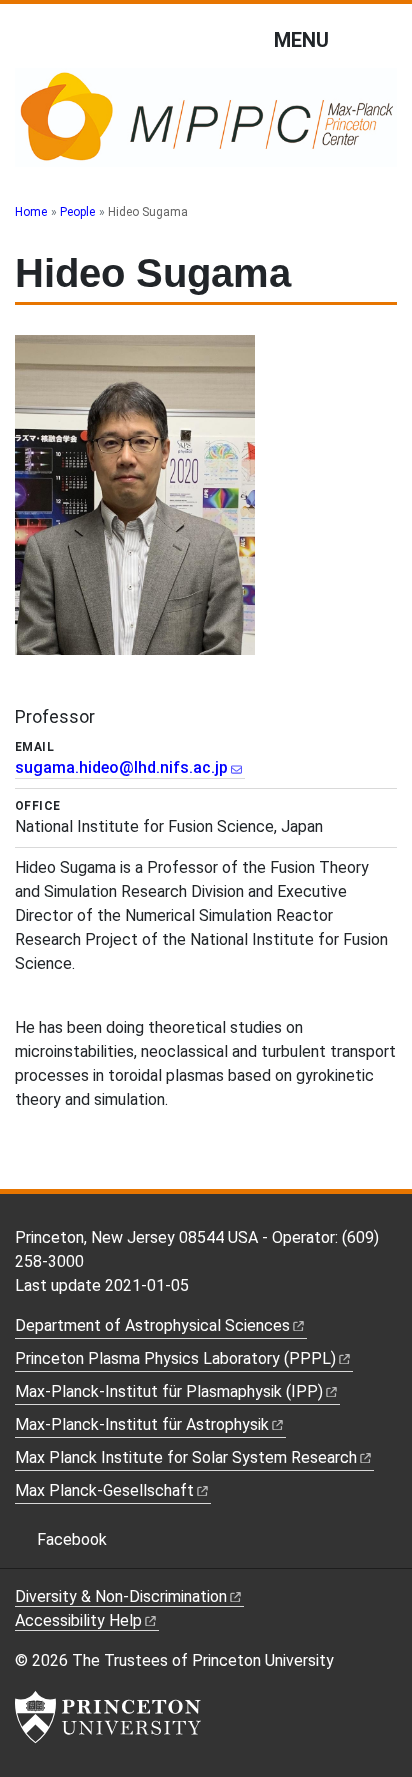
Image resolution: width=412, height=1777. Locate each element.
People (77, 212)
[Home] (206, 125)
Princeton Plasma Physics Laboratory (175, 1358)
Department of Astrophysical (152, 1325)
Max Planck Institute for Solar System (186, 1457)
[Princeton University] (108, 1717)
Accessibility (78, 1620)
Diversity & (121, 1596)
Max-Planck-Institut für (142, 1424)
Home (31, 212)
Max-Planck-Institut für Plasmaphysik (169, 1391)
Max (104, 1490)
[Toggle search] (384, 39)
